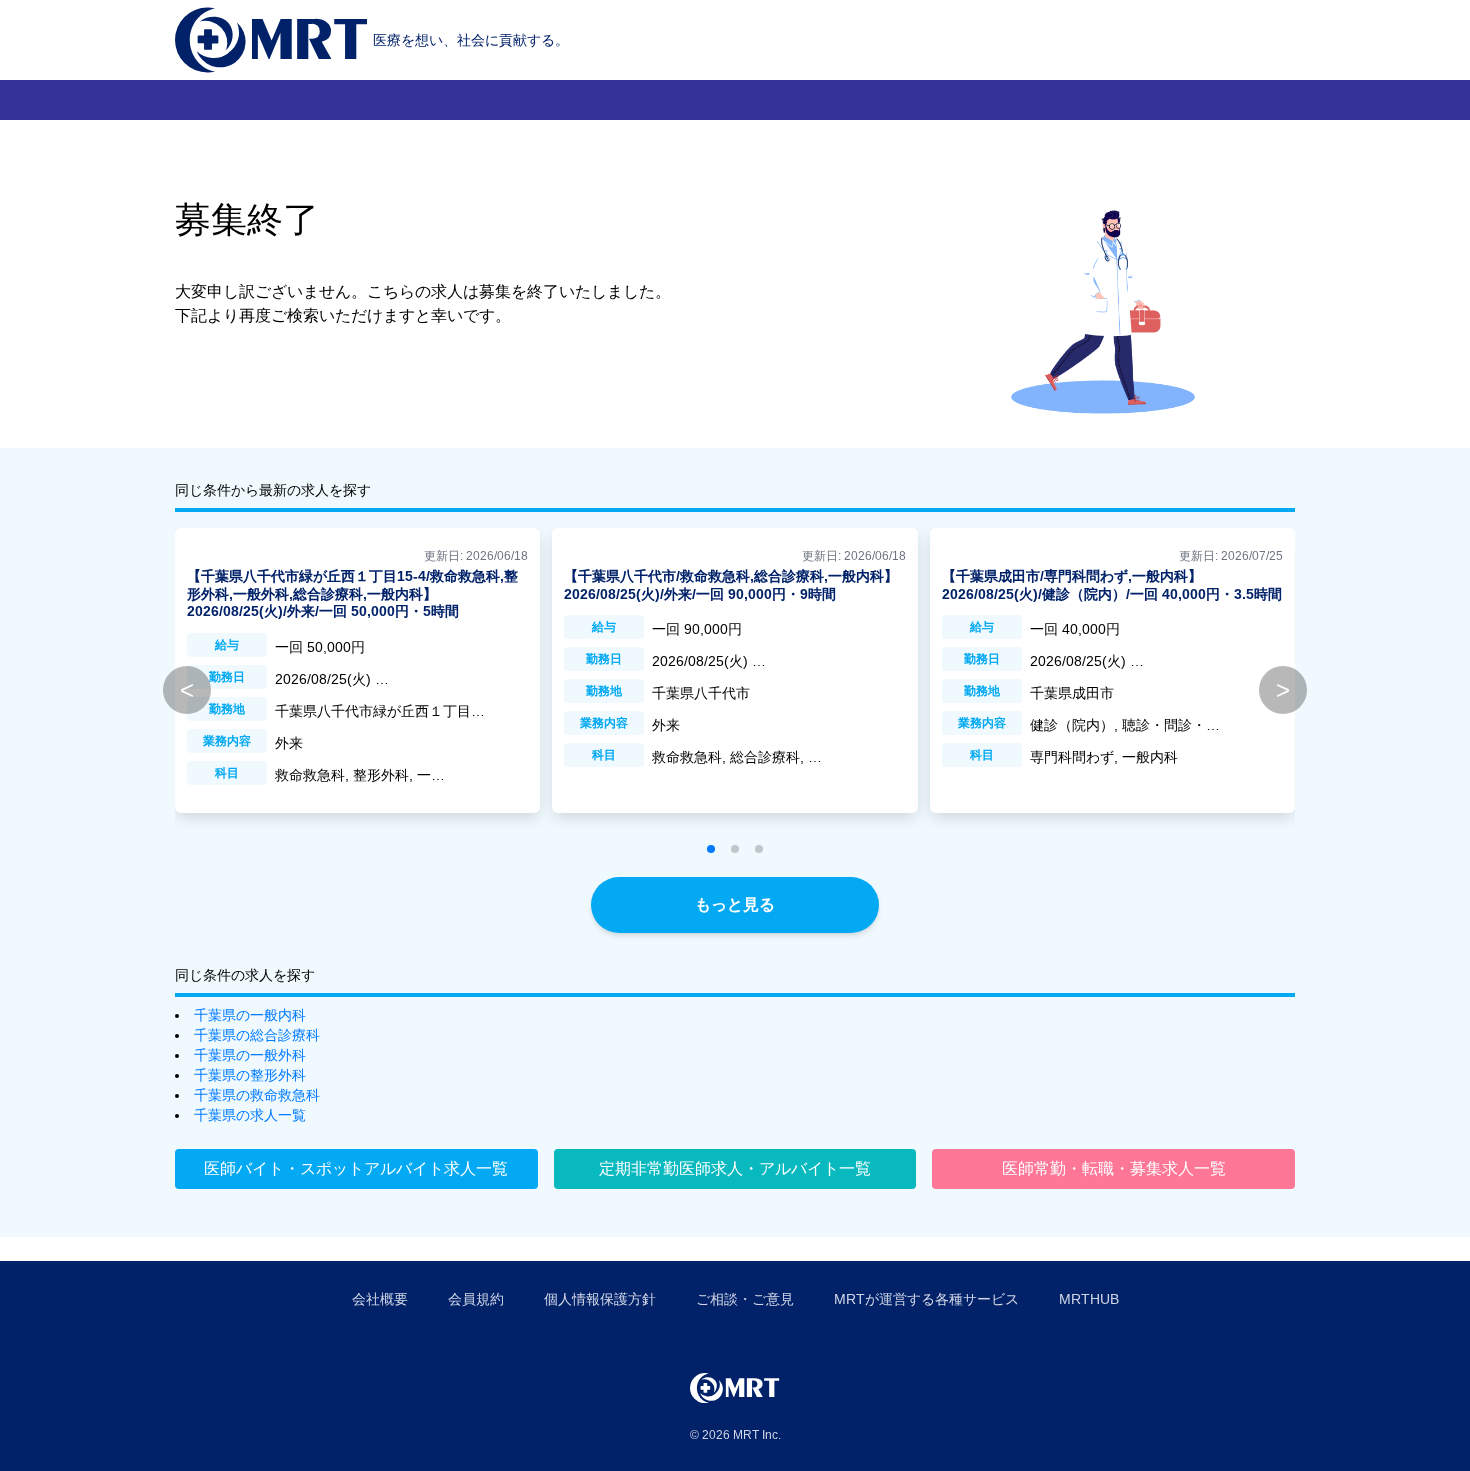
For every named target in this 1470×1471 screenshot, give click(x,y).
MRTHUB (1089, 1299)
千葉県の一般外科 (250, 1055)
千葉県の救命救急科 (257, 1095)
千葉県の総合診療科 (257, 1035)
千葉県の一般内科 (250, 1015)
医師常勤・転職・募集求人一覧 (1114, 1168)
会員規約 (476, 1299)
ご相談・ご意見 (745, 1299)
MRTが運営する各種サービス (926, 1299)
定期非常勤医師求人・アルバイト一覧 (735, 1168)
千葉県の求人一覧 (250, 1115)
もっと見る (735, 904)
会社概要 (380, 1299)
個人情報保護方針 (600, 1299)
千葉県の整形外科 (250, 1075)
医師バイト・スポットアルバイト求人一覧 (356, 1168)
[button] (711, 849)
